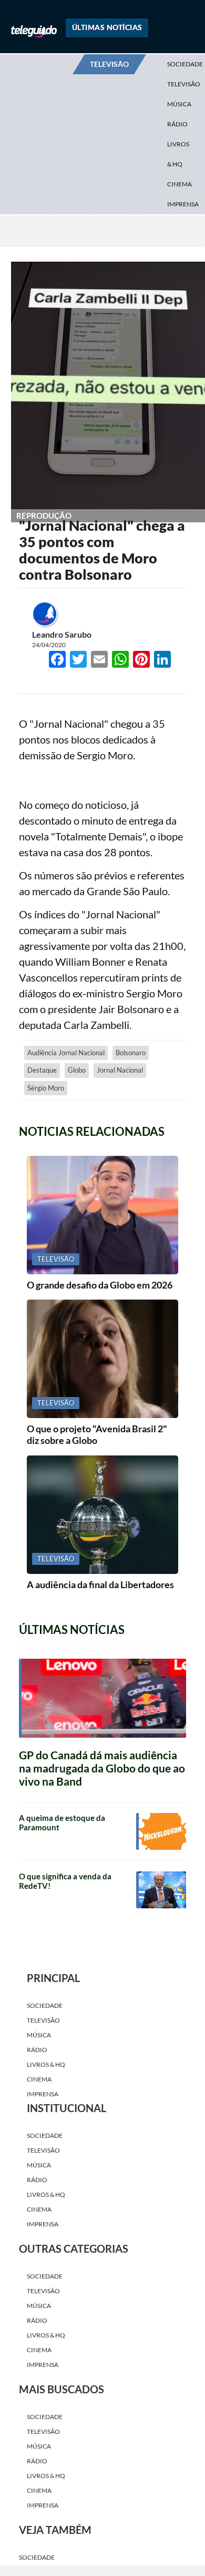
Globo (77, 1182)
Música (179, 104)
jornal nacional (120, 1182)
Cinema (180, 184)
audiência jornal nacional (66, 1164)
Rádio (177, 124)
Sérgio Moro (46, 1200)
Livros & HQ (178, 154)
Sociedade (45, 2117)
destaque (42, 1182)
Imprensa (183, 204)
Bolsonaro (131, 1164)
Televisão (43, 2132)
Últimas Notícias (107, 27)
